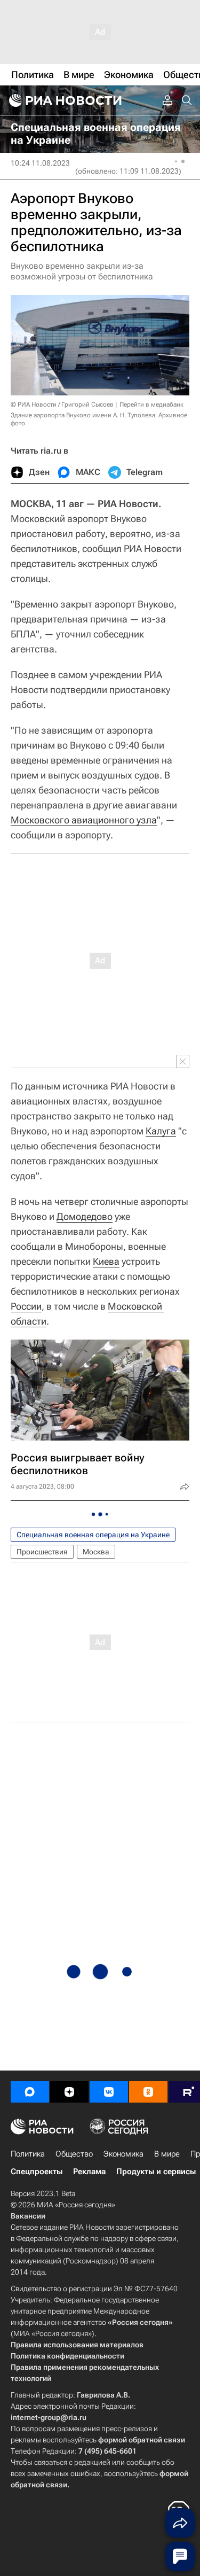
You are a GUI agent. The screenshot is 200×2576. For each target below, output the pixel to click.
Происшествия (42, 1552)
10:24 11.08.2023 (40, 163)
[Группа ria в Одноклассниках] (148, 2092)
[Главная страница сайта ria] (64, 100)
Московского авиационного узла (84, 820)
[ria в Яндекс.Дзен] (69, 2092)
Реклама (89, 2172)
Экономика (123, 2154)
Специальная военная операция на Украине (93, 1535)
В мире (167, 2154)
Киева (106, 1261)
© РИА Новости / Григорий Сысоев (62, 404)
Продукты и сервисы (156, 2172)
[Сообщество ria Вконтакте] (109, 2092)
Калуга (161, 1131)
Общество (74, 2154)
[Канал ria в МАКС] (30, 2092)
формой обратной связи (142, 2440)
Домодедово (85, 1216)
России (26, 1306)
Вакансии (28, 2216)
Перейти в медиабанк (151, 404)
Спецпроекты (37, 2172)
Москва (96, 1552)
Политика (28, 2154)
